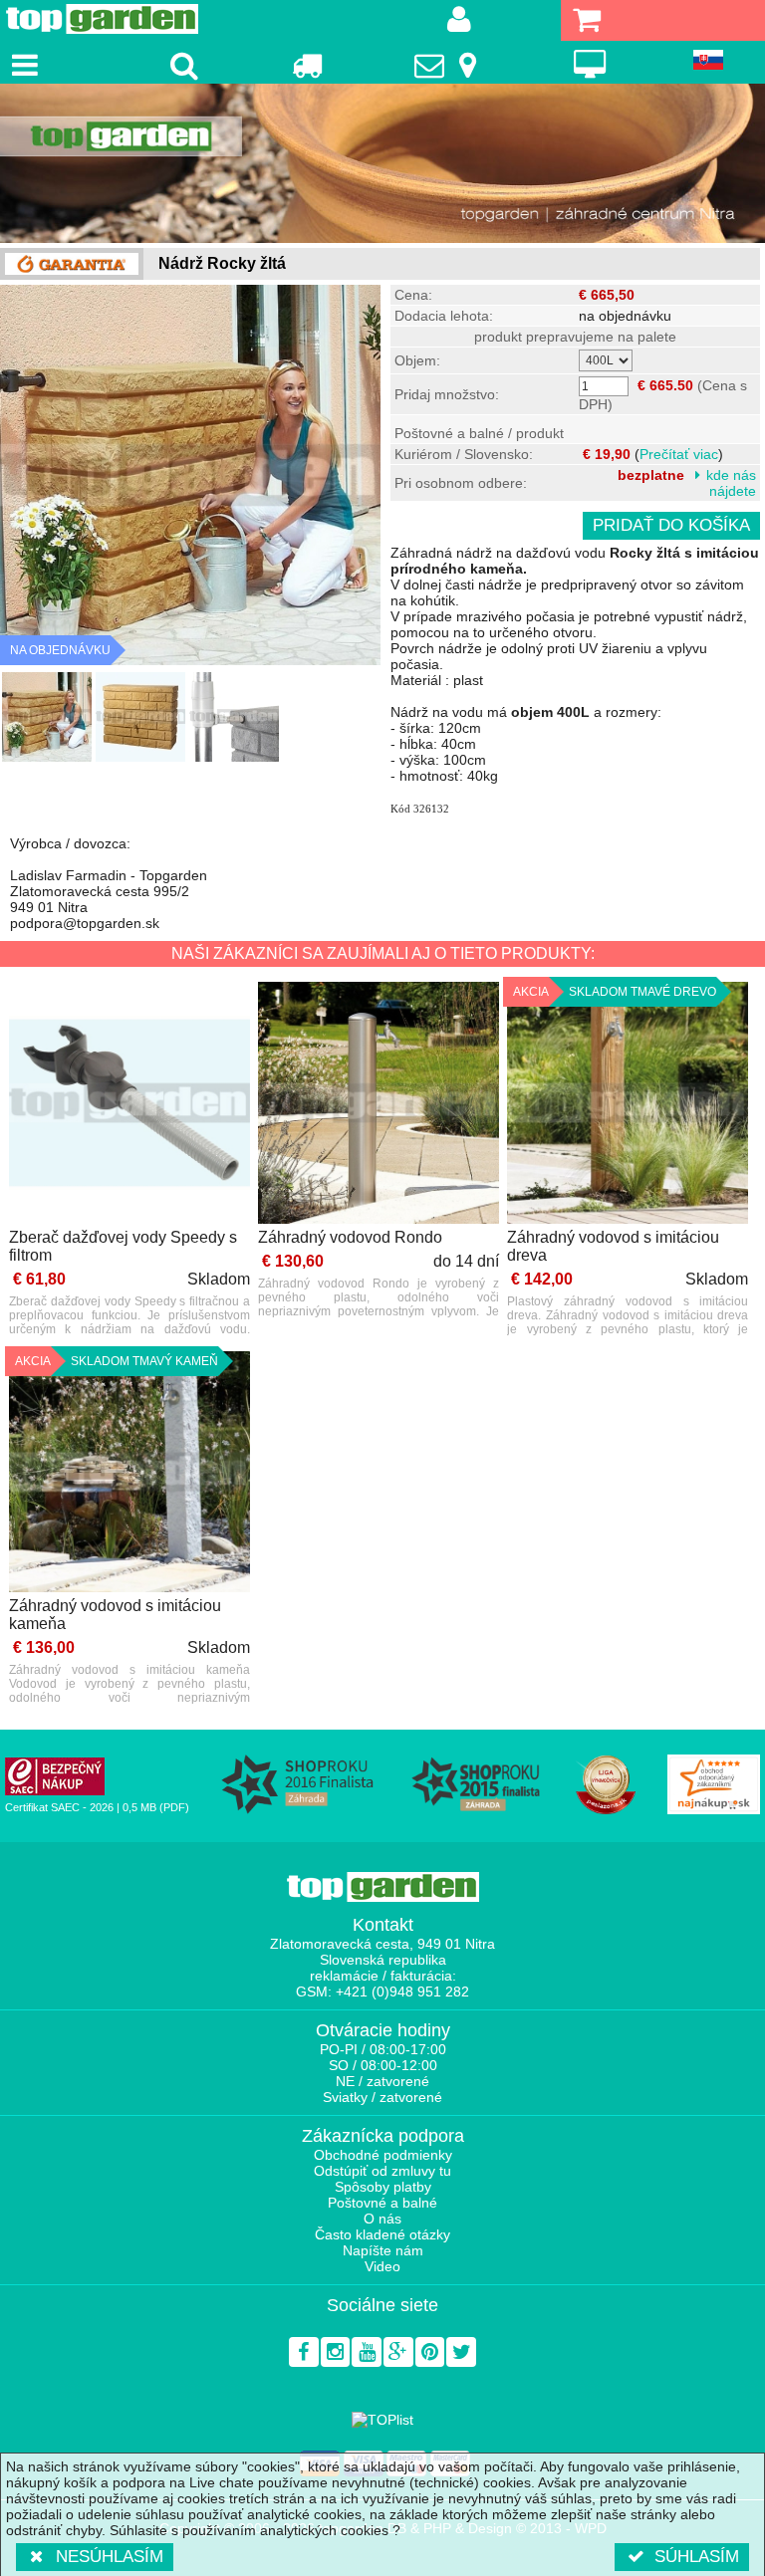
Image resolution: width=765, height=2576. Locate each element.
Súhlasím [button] (697, 2557)
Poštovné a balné (382, 2203)
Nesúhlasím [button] (110, 2557)
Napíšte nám (383, 2250)
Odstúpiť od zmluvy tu (382, 2171)
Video (382, 2266)
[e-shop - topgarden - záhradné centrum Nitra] (382, 163)
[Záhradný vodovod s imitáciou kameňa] (129, 1473)
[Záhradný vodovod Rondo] (379, 1104)
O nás (382, 2219)
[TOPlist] (382, 2420)
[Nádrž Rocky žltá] (47, 717)
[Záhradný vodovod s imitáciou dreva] (628, 1104)
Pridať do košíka (671, 525)
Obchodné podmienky (383, 2155)
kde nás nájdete (731, 483)
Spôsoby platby (383, 2187)
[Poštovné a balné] (306, 65)
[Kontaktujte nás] (448, 65)
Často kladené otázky (382, 2234)
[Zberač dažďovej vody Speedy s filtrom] (129, 1104)
